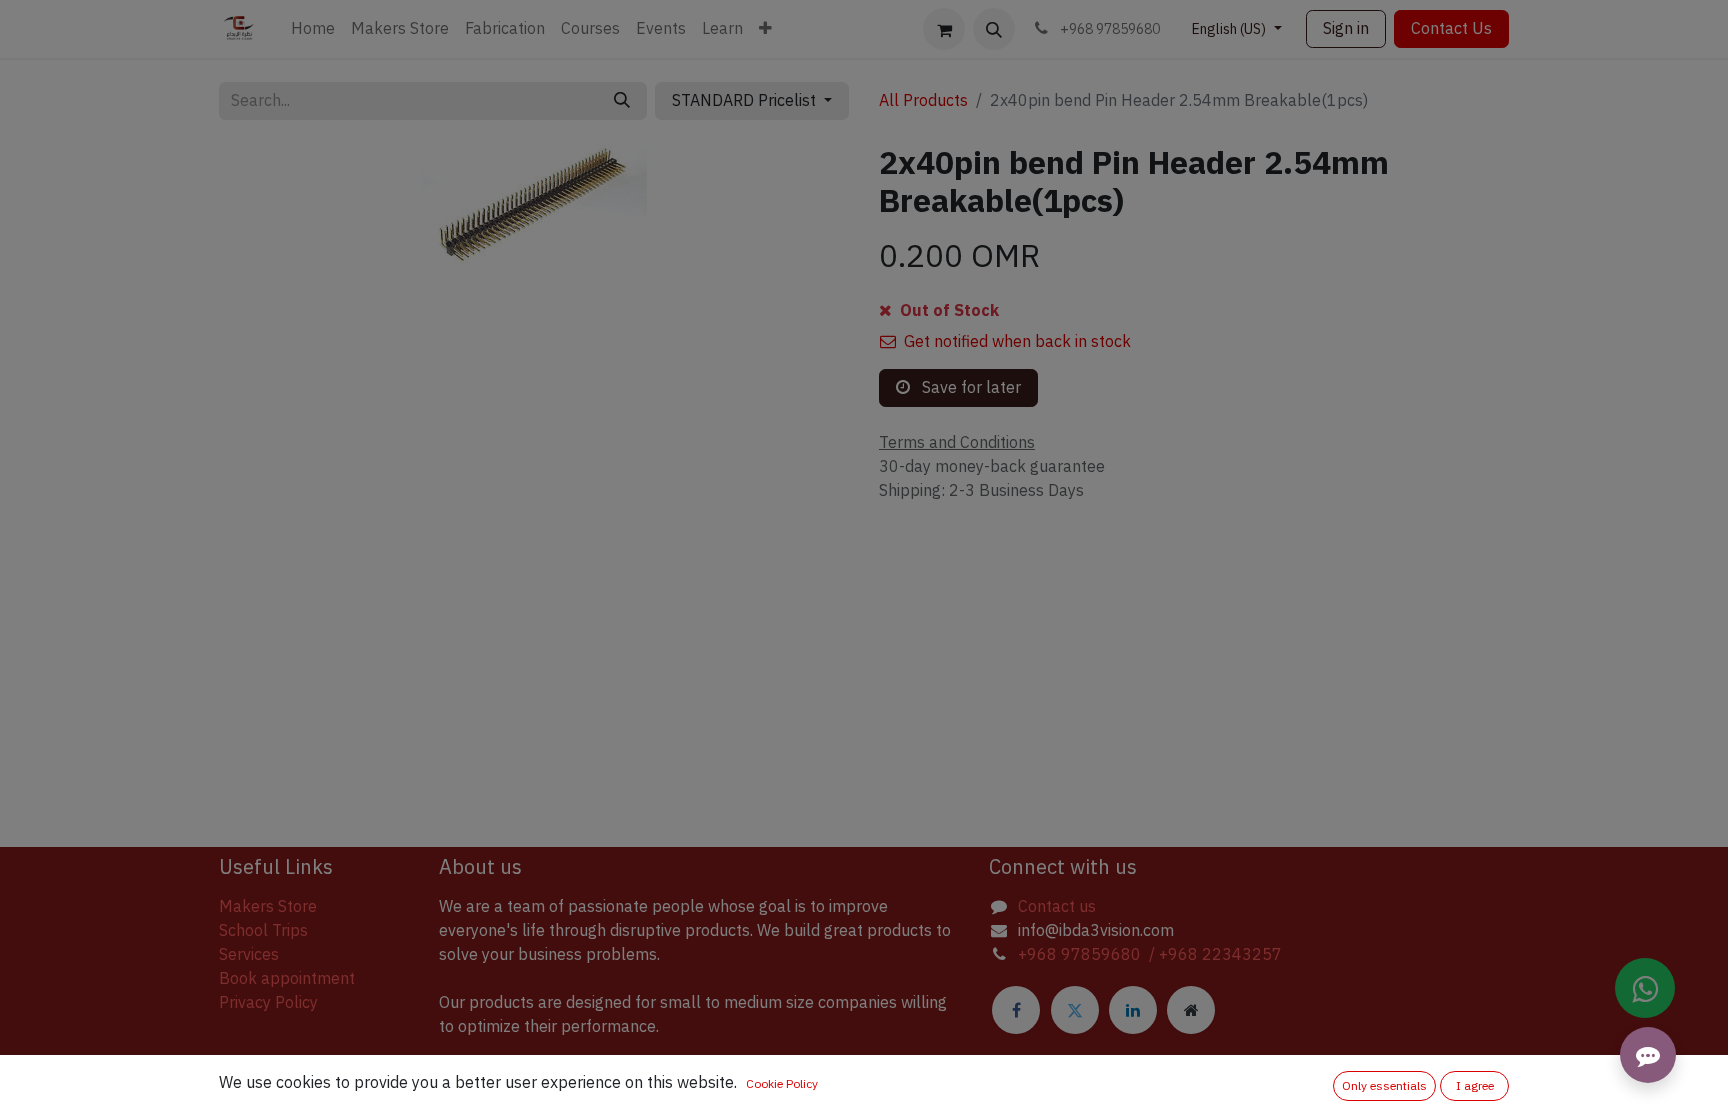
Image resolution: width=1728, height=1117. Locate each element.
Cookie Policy (782, 1084)
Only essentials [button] (1384, 1086)
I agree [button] (1475, 1086)
